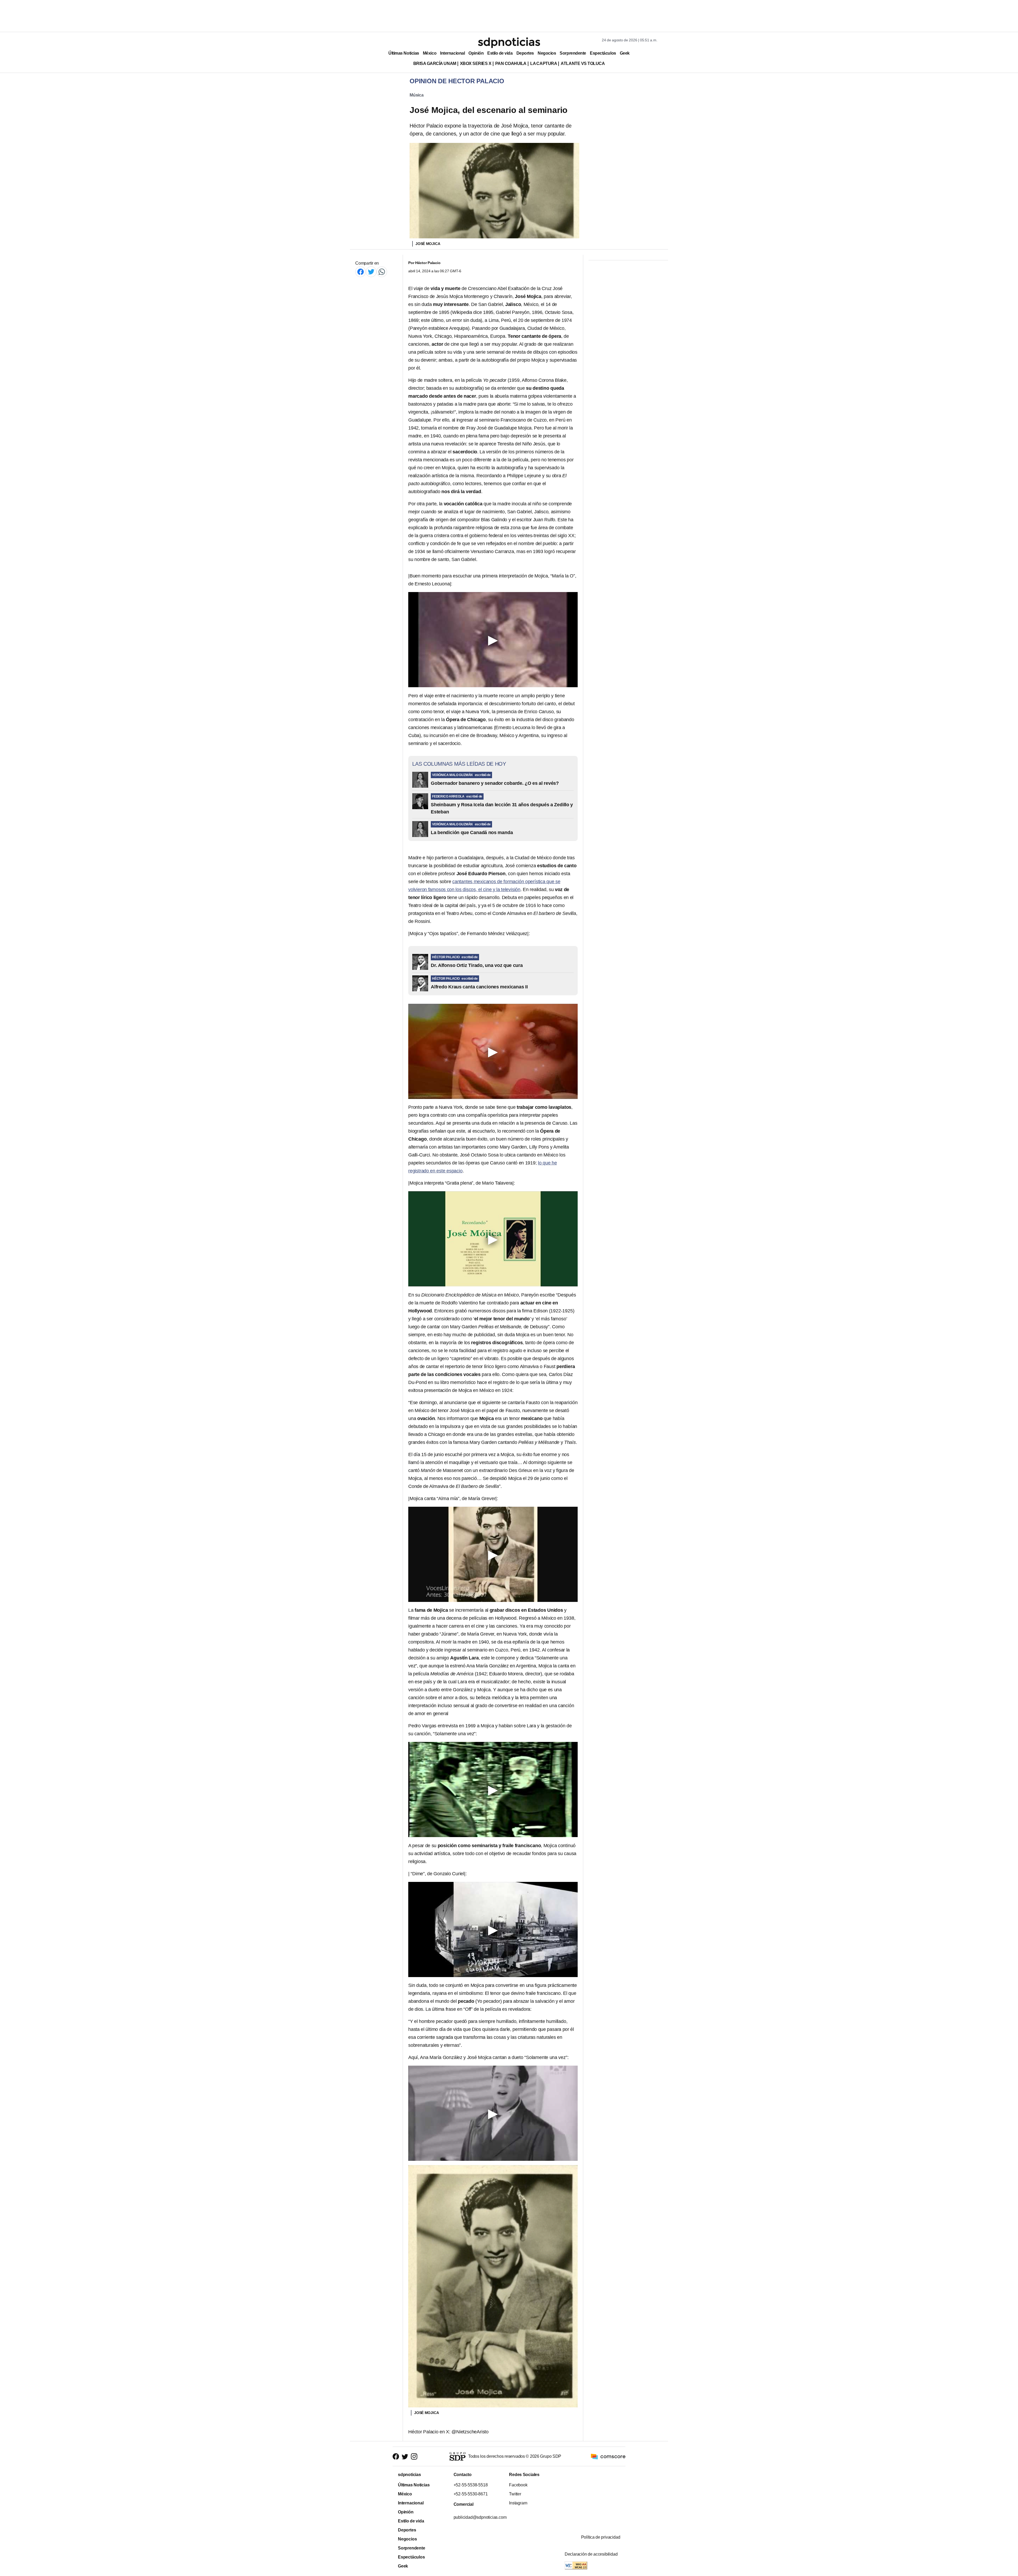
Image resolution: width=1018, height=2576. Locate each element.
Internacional (452, 53)
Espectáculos (603, 53)
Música (417, 95)
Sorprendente (573, 53)
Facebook (518, 2485)
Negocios (547, 53)
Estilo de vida (500, 53)
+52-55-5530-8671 (470, 2494)
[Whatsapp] (382, 272)
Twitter (515, 2494)
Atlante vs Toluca (583, 63)
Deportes (525, 53)
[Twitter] (371, 272)
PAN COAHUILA (511, 63)
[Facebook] (361, 272)
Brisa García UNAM (435, 63)
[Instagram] (414, 2457)
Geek (625, 53)
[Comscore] (608, 2456)
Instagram (518, 2503)
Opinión (476, 53)
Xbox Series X (476, 63)
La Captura (544, 63)
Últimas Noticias (404, 53)
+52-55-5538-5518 (470, 2485)
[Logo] (509, 43)
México (430, 53)
